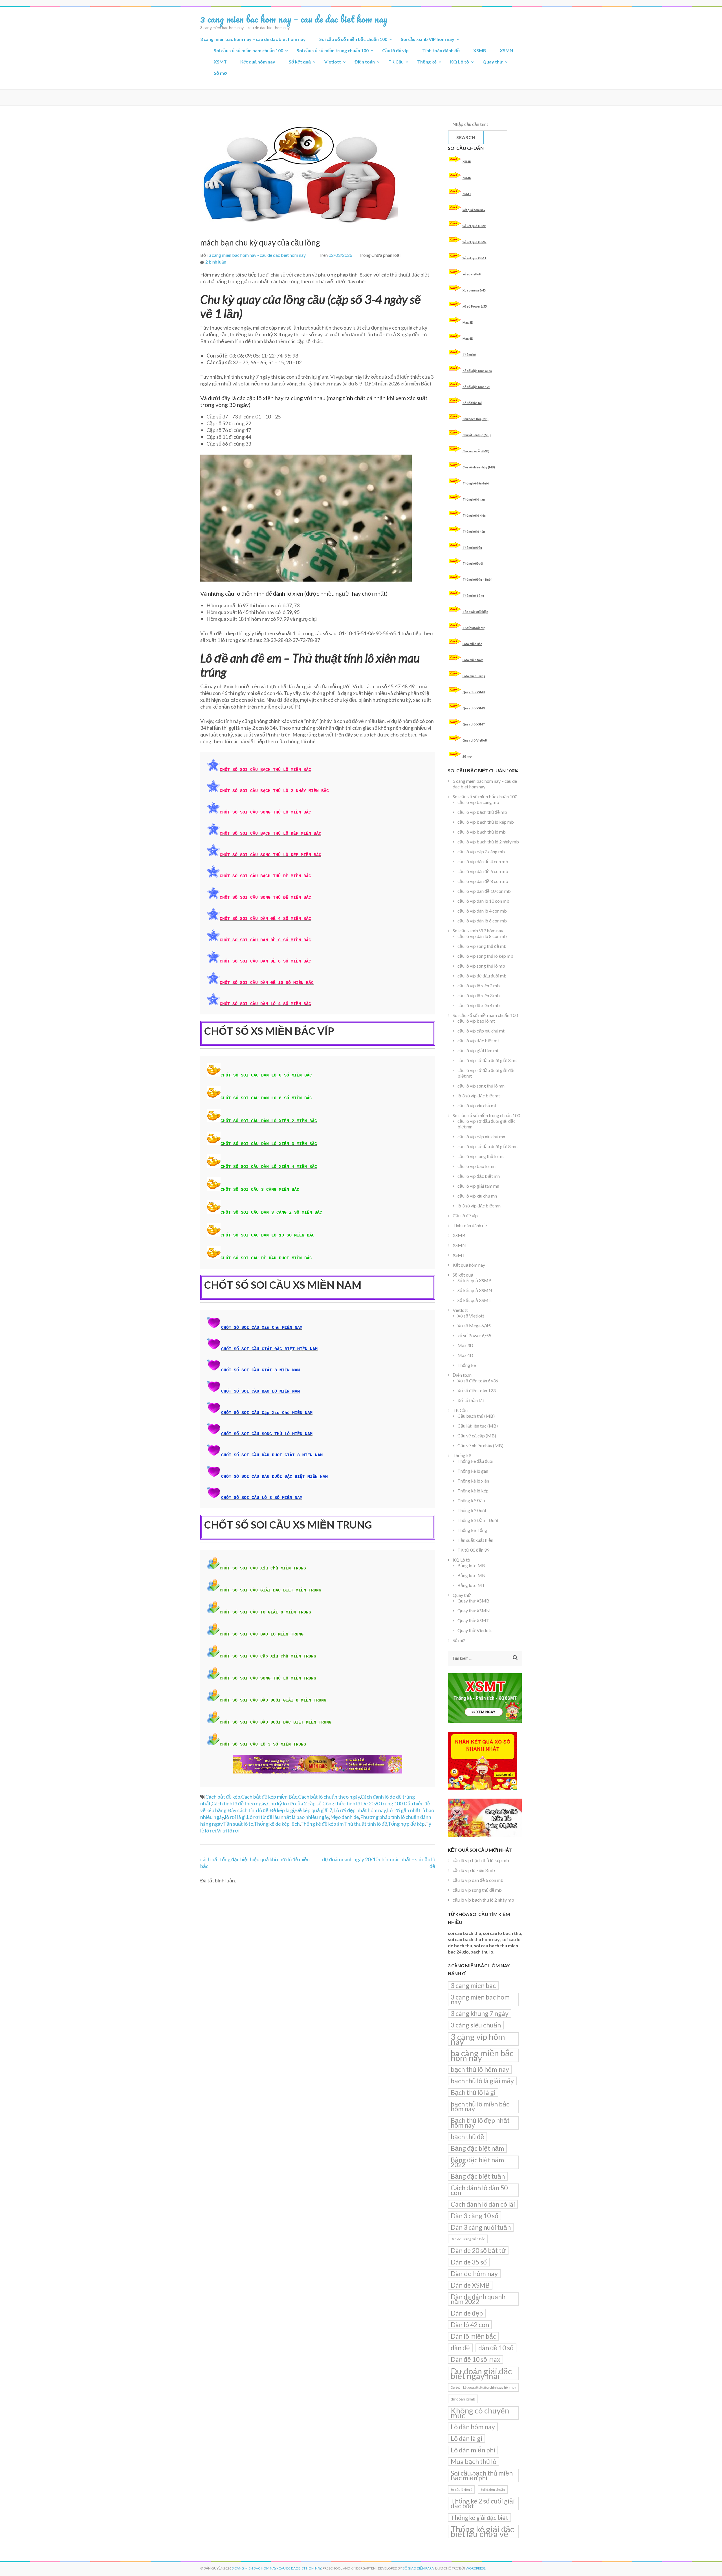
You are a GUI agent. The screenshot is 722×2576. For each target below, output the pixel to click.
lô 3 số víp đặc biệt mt (479, 1096)
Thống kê (427, 62)
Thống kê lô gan (474, 499)
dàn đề (460, 2348)
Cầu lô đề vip (395, 50)
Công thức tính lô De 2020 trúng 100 (362, 1803)
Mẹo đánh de (345, 1817)
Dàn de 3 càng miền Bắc (468, 2239)
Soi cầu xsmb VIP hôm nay (428, 39)
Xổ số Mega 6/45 (474, 1326)
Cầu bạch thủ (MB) (476, 419)
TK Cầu (396, 62)
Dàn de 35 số (469, 2262)
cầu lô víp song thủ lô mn (481, 1086)
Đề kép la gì (282, 1810)
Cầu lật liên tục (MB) (477, 435)
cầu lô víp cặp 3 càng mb (481, 851)
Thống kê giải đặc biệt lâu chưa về (482, 2531)
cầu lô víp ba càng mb (478, 802)
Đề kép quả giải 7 (314, 1810)
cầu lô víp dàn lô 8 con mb (482, 936)
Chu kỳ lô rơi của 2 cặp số (294, 1803)
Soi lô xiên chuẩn (493, 2490)
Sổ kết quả (300, 62)
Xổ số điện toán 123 (476, 387)
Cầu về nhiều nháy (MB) (479, 467)
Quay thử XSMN (474, 708)
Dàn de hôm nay (474, 2274)
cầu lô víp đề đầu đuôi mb (482, 976)
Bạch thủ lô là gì (473, 2092)
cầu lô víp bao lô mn (476, 1166)
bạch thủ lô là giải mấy (482, 2081)
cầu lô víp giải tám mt (478, 1050)
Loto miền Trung (474, 676)
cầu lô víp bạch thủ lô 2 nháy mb (488, 842)
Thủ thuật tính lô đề (366, 1824)
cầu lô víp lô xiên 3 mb (479, 995)
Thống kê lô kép (474, 531)
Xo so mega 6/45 (474, 290)
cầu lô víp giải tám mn (478, 1186)
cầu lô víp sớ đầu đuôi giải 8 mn (487, 1146)
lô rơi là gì (235, 1817)
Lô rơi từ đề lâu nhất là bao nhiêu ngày (288, 1817)
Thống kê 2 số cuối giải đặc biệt (483, 2503)
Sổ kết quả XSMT (475, 258)
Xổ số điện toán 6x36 (477, 371)
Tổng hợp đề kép (406, 1824)
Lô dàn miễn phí (473, 2450)
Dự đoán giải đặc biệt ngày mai (481, 2373)
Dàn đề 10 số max (476, 2359)
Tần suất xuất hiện (475, 612)
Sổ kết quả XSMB (474, 226)
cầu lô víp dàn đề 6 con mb (483, 871)
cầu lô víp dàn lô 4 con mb (482, 911)
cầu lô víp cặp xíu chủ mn (481, 1136)
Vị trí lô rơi (228, 1830)
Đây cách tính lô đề (248, 1810)
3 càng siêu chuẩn (476, 2025)
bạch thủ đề (467, 2137)
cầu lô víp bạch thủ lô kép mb (486, 822)
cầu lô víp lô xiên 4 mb (479, 1005)
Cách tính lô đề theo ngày (239, 1803)
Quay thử (493, 62)
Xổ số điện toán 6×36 (478, 1381)
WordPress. (476, 2568)
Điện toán (365, 62)
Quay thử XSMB (474, 692)
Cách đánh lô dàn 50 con (479, 2190)
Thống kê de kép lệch (277, 1824)
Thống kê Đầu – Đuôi (477, 579)
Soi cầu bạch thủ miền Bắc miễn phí (482, 2475)
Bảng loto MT (471, 1585)
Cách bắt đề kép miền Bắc (269, 1797)
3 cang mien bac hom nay (480, 1999)
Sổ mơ (220, 73)
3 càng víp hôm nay (478, 2039)
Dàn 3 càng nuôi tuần (481, 2227)
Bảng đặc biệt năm (477, 2148)
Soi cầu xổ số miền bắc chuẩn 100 (353, 39)
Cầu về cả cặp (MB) (476, 451)
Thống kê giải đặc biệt (479, 2517)
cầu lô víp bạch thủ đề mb (482, 812)
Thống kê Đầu (472, 548)
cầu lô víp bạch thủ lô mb (482, 832)
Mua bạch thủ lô (474, 2461)
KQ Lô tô (460, 62)
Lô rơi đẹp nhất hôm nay (360, 1810)
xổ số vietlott (472, 274)
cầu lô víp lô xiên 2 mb (479, 986)
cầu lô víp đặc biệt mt (478, 1041)
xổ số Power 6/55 (475, 306)
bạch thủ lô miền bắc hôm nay (480, 2106)
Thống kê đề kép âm (322, 1824)
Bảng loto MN (472, 1575)
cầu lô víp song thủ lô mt (481, 1156)
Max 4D (468, 338)
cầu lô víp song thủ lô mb (481, 966)
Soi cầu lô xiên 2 (461, 2490)
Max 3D (468, 322)
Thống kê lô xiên (474, 515)
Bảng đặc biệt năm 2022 (477, 2162)
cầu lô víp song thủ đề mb (482, 946)
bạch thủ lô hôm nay (480, 2069)
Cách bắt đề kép (223, 1797)
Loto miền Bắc (472, 644)
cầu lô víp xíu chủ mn (477, 1196)
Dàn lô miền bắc (473, 2336)
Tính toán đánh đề (441, 50)
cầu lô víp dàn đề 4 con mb (483, 861)
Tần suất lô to (238, 1824)
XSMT (220, 62)
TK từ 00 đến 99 (474, 628)
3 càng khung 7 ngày (480, 2013)
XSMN (506, 50)
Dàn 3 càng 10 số (475, 2216)
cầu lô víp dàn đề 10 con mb (484, 891)
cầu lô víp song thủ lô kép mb (485, 956)
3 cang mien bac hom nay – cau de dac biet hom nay (294, 19)
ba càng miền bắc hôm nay (482, 2055)
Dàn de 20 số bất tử (478, 2250)
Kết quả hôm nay (258, 62)
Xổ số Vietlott (471, 1316)
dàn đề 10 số (496, 2348)
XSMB (480, 50)
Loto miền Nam (473, 660)
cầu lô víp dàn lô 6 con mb (482, 921)
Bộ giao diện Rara (418, 2568)
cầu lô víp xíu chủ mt (477, 1105)
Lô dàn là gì (466, 2438)
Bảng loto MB (471, 1565)
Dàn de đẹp (467, 2313)
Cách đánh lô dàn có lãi (483, 2204)
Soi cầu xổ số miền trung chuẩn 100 (333, 50)
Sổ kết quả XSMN (475, 242)
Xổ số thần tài (472, 403)
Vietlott (333, 62)
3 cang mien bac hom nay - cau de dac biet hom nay (257, 255)
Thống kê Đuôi (473, 563)
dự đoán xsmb (463, 2399)
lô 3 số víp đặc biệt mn (479, 1206)
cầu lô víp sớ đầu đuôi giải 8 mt (487, 1060)
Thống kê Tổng (473, 596)
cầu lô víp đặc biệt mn (479, 1176)
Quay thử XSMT (474, 724)
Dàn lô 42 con (470, 2325)
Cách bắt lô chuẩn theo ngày (329, 1797)
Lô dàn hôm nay (473, 2427)
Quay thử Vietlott (475, 740)
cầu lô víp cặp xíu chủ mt (481, 1031)
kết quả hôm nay (474, 210)
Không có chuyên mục (480, 2413)
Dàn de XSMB (470, 2285)
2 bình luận (216, 262)
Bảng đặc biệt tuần (478, 2176)
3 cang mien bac (473, 1985)
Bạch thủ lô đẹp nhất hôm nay (480, 2123)
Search (466, 137)
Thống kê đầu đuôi (476, 483)
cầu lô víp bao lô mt (476, 1021)
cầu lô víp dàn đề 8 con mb (483, 881)
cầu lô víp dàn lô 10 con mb (483, 901)
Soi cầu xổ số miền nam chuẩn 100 (248, 50)
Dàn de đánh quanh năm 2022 (478, 2299)
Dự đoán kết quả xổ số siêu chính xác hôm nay (483, 2387)
